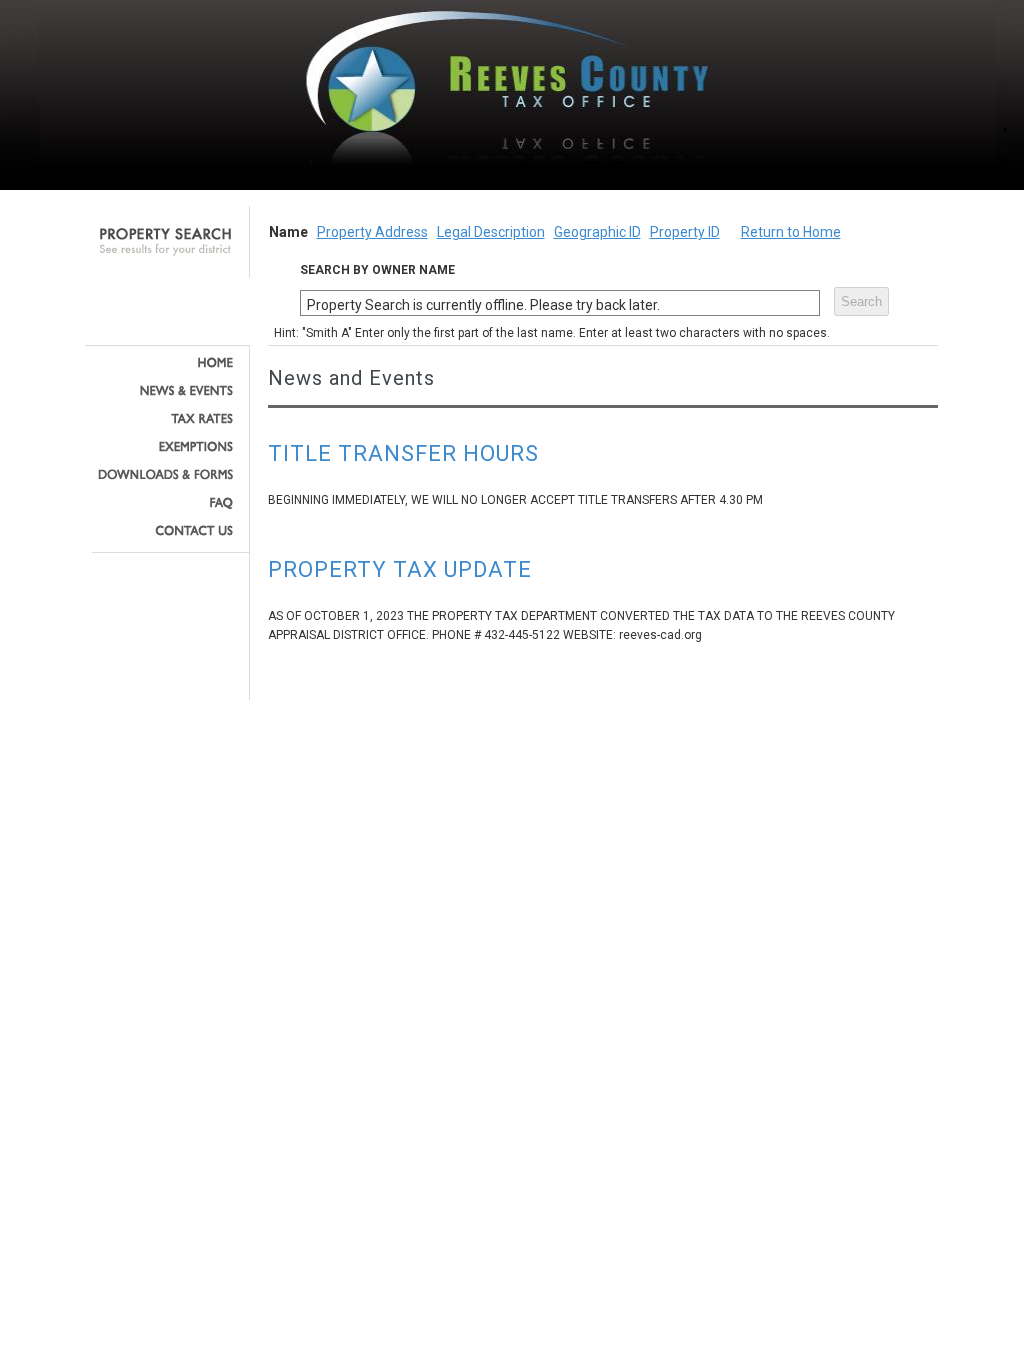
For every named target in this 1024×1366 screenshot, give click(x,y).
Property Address (372, 232)
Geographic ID (597, 232)
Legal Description (491, 232)
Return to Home (791, 232)
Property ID (685, 232)
